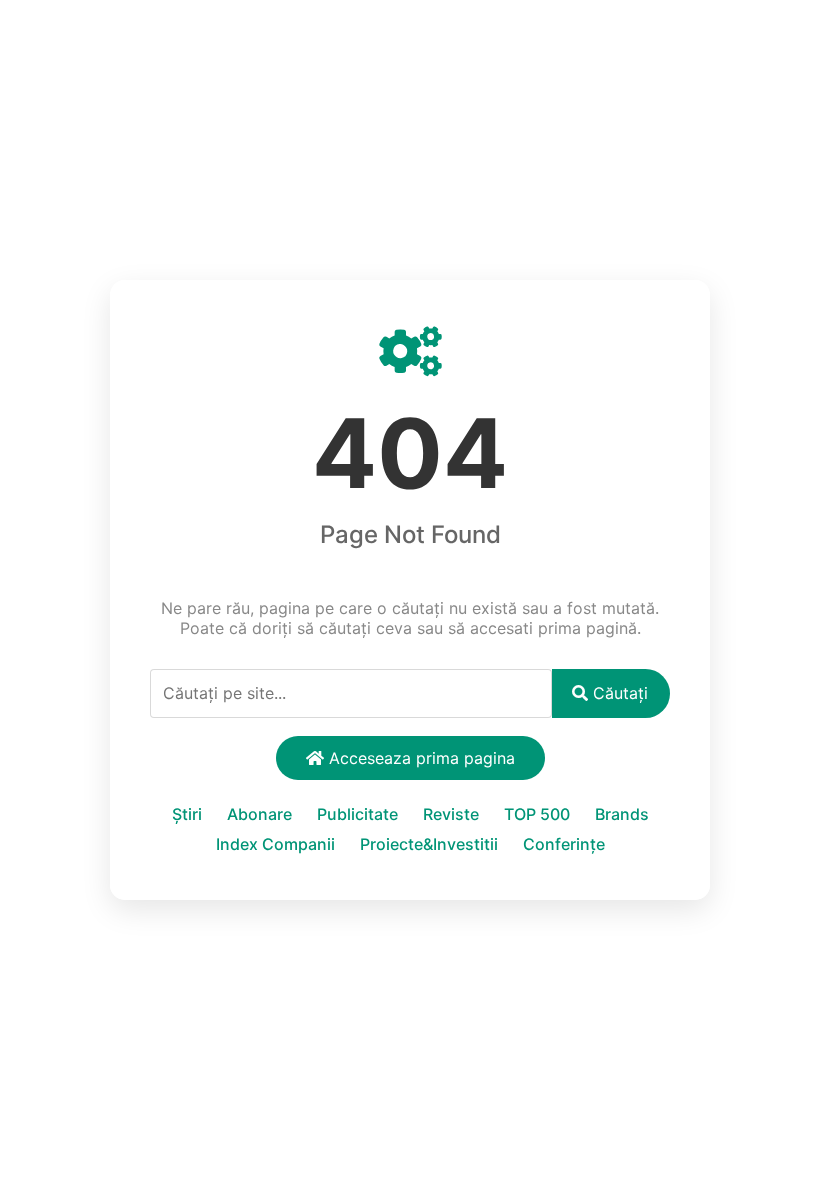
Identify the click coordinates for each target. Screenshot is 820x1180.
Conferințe (564, 844)
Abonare (259, 814)
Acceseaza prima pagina (419, 758)
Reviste (451, 814)
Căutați (618, 693)
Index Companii (275, 844)
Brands (622, 814)
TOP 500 (537, 814)
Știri (187, 814)
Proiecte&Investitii (429, 844)
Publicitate (357, 814)
